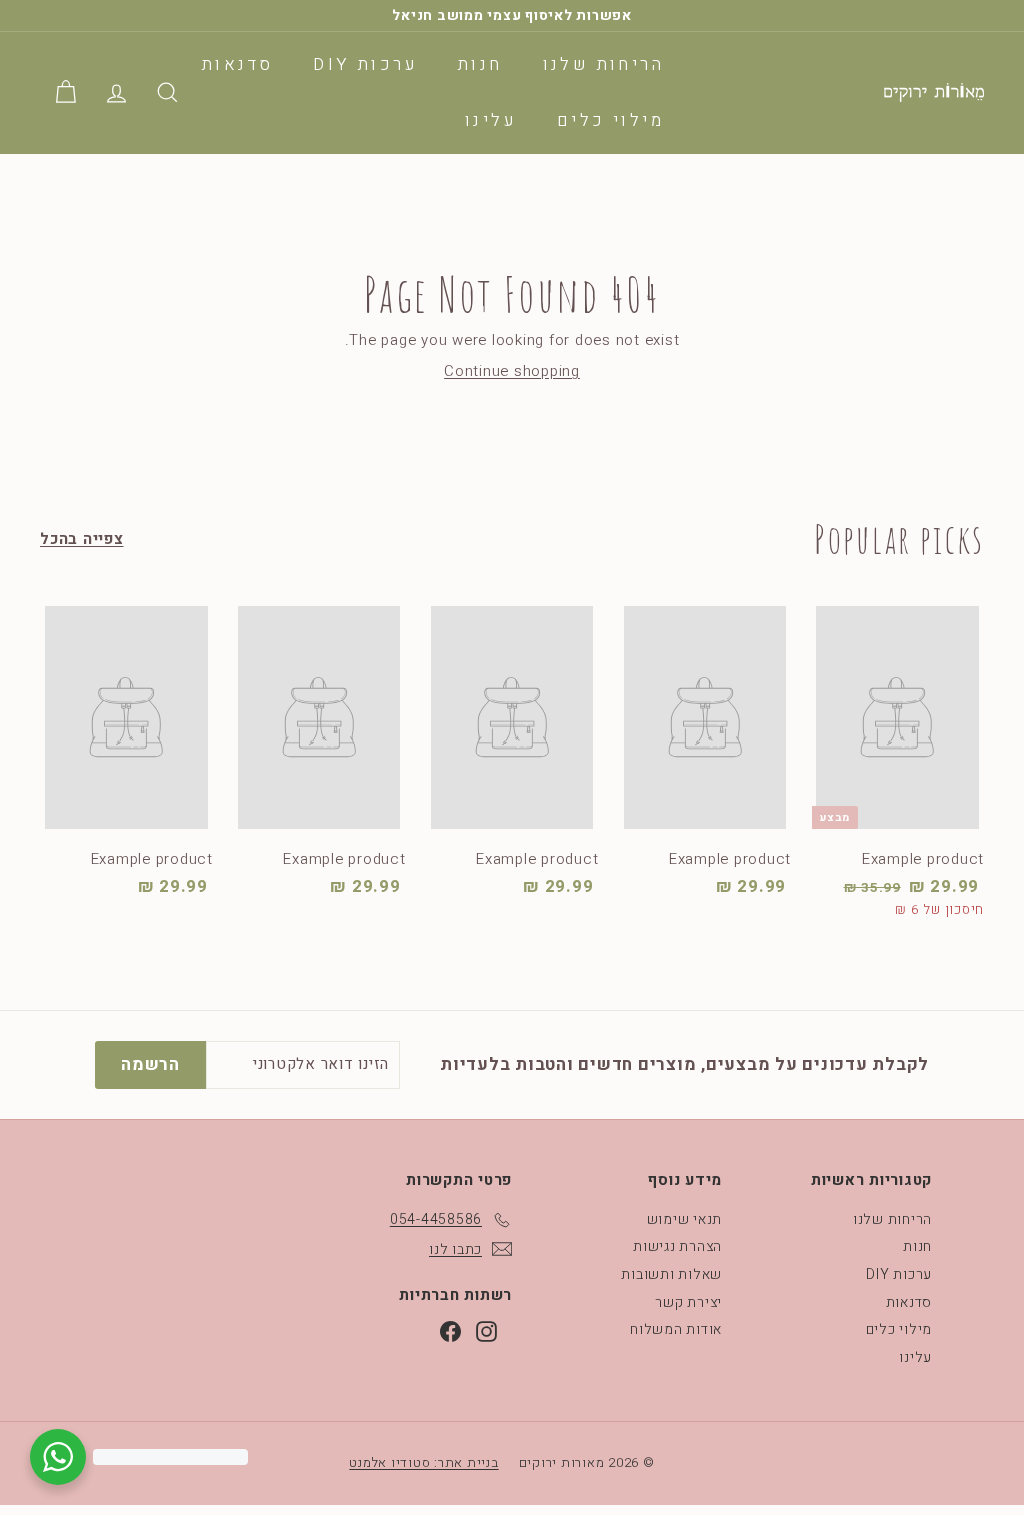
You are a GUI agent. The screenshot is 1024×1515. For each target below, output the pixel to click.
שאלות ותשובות (671, 1274)
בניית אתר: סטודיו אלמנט (423, 1462)
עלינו (491, 120)
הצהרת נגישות (677, 1246)
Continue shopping (512, 371)
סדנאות (237, 64)
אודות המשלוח (676, 1329)
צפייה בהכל (82, 539)
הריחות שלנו (603, 64)
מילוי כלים (610, 120)
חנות (480, 64)
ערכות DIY (365, 64)
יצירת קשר (688, 1302)
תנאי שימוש (685, 1219)
